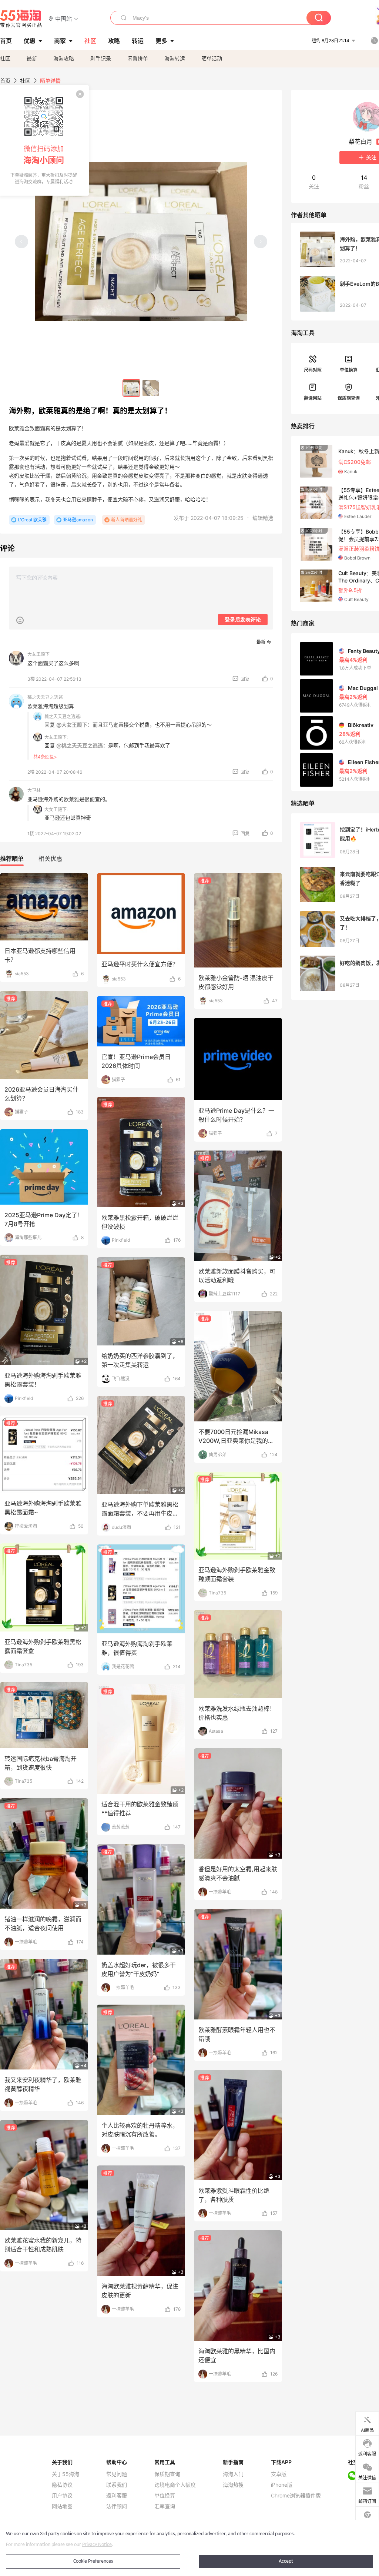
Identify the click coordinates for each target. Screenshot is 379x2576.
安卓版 (279, 2474)
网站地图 (62, 2506)
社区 (5, 58)
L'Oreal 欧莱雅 (32, 520)
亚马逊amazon (78, 520)
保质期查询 (349, 398)
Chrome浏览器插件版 (296, 2496)
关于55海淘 (66, 2474)
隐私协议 (62, 2485)
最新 (32, 58)
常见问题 (117, 2474)
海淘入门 (233, 2474)
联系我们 (117, 2485)
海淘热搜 (233, 2485)
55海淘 (21, 19)
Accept (286, 2561)
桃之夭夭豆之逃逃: (63, 716)
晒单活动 (212, 58)
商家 (60, 41)
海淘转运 (175, 58)
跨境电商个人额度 (175, 2485)
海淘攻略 (64, 58)
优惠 (30, 41)
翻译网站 (313, 398)
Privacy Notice (97, 2545)
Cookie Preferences (93, 2561)
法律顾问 (117, 2506)
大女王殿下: (56, 737)
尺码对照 (313, 370)
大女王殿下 (38, 654)
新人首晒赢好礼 (127, 520)
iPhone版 (282, 2485)
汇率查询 (165, 2506)
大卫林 (34, 790)
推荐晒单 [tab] (12, 859)
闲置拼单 (138, 58)
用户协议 (62, 2496)
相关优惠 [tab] (50, 859)
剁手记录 (101, 58)
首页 (5, 81)
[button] (63, 18)
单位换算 (349, 370)
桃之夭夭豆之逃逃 (45, 697)
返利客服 (117, 2496)
